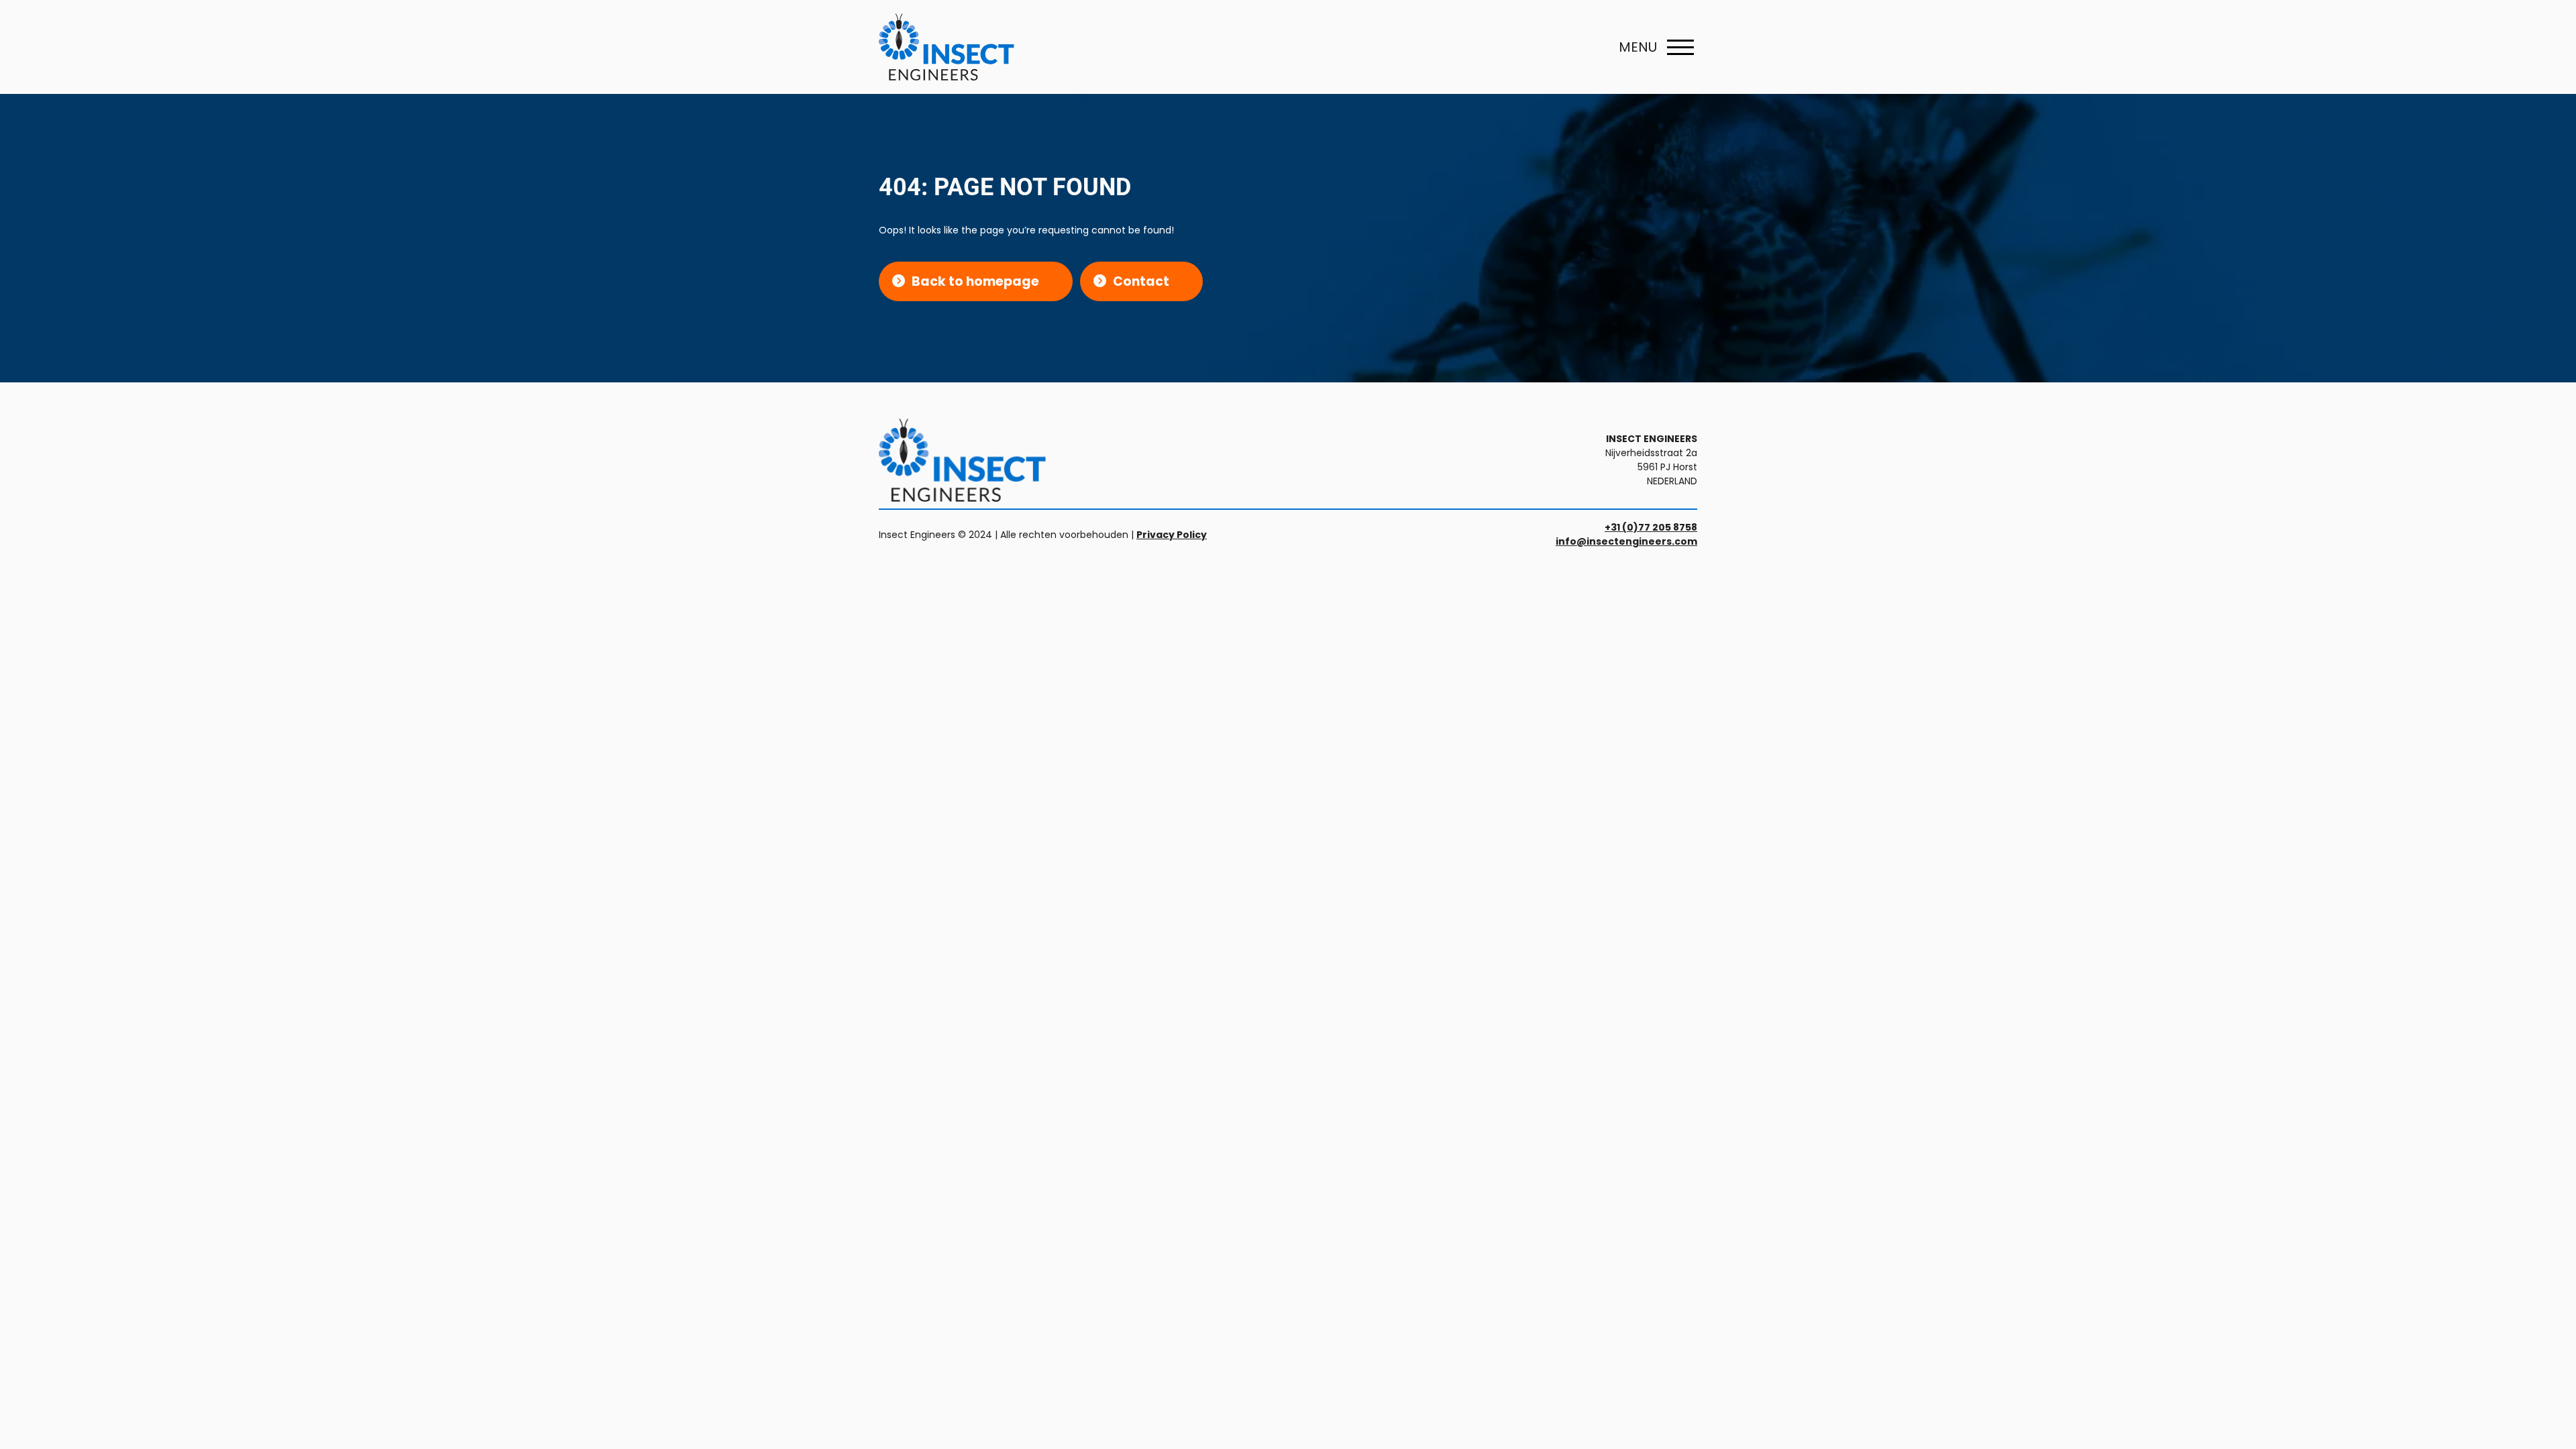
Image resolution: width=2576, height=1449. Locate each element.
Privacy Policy (1172, 535)
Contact (1141, 281)
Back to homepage (975, 281)
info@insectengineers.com (1626, 541)
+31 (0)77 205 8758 (1651, 527)
